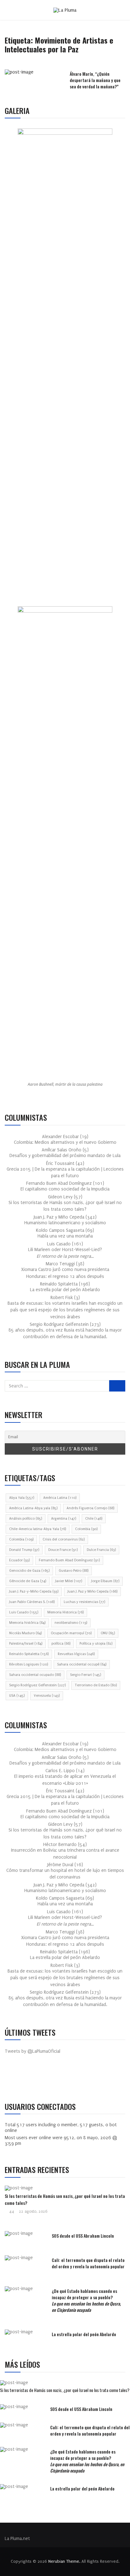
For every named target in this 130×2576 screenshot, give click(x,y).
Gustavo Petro (74, 1571)
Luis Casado (24, 1612)
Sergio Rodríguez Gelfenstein (37, 1685)
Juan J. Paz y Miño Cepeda (92, 1591)
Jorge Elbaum (105, 1581)
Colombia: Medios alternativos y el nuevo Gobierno (65, 1142)
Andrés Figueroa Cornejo (90, 1508)
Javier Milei (69, 1581)
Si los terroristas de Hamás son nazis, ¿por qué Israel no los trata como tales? (65, 2390)
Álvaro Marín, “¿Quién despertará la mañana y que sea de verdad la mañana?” (95, 80)
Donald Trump (24, 1550)
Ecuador (19, 1560)
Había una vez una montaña (65, 1236)
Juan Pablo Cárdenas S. (32, 1602)
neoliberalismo (71, 1623)
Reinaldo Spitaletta (29, 1654)
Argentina (64, 1519)
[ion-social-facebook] (14, 2079)
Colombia (86, 1529)
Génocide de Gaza (28, 1581)
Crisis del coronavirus (64, 1539)
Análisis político (26, 1519)
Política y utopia (96, 1644)
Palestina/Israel (26, 1644)
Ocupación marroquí (71, 1633)
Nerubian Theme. (64, 2561)
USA (17, 1696)
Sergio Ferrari (86, 1675)
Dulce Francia (101, 1550)
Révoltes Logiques (29, 1664)
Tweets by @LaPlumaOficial (32, 2051)
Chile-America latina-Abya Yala (38, 1529)
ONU (108, 1633)
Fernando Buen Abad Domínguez (69, 1560)
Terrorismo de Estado (96, 1685)
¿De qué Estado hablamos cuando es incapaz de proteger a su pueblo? (86, 2300)
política (61, 1644)
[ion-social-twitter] (28, 2079)
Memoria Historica (65, 1612)
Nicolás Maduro (25, 1633)
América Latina (60, 1498)
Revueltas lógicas (76, 1654)
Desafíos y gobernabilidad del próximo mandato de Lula (65, 1156)
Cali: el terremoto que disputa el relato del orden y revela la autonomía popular (88, 2263)
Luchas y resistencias (84, 1602)
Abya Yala (22, 1498)
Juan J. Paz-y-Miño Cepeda (34, 1591)
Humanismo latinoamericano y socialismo (65, 1223)
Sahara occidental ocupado (35, 1675)
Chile (94, 1519)
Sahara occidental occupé (82, 1664)
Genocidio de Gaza (29, 1571)
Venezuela (47, 1696)
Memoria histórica (27, 1623)
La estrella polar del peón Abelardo (65, 1290)
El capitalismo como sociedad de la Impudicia (65, 1189)
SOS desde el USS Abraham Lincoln (83, 2236)
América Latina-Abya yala (33, 1508)
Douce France (63, 1550)
